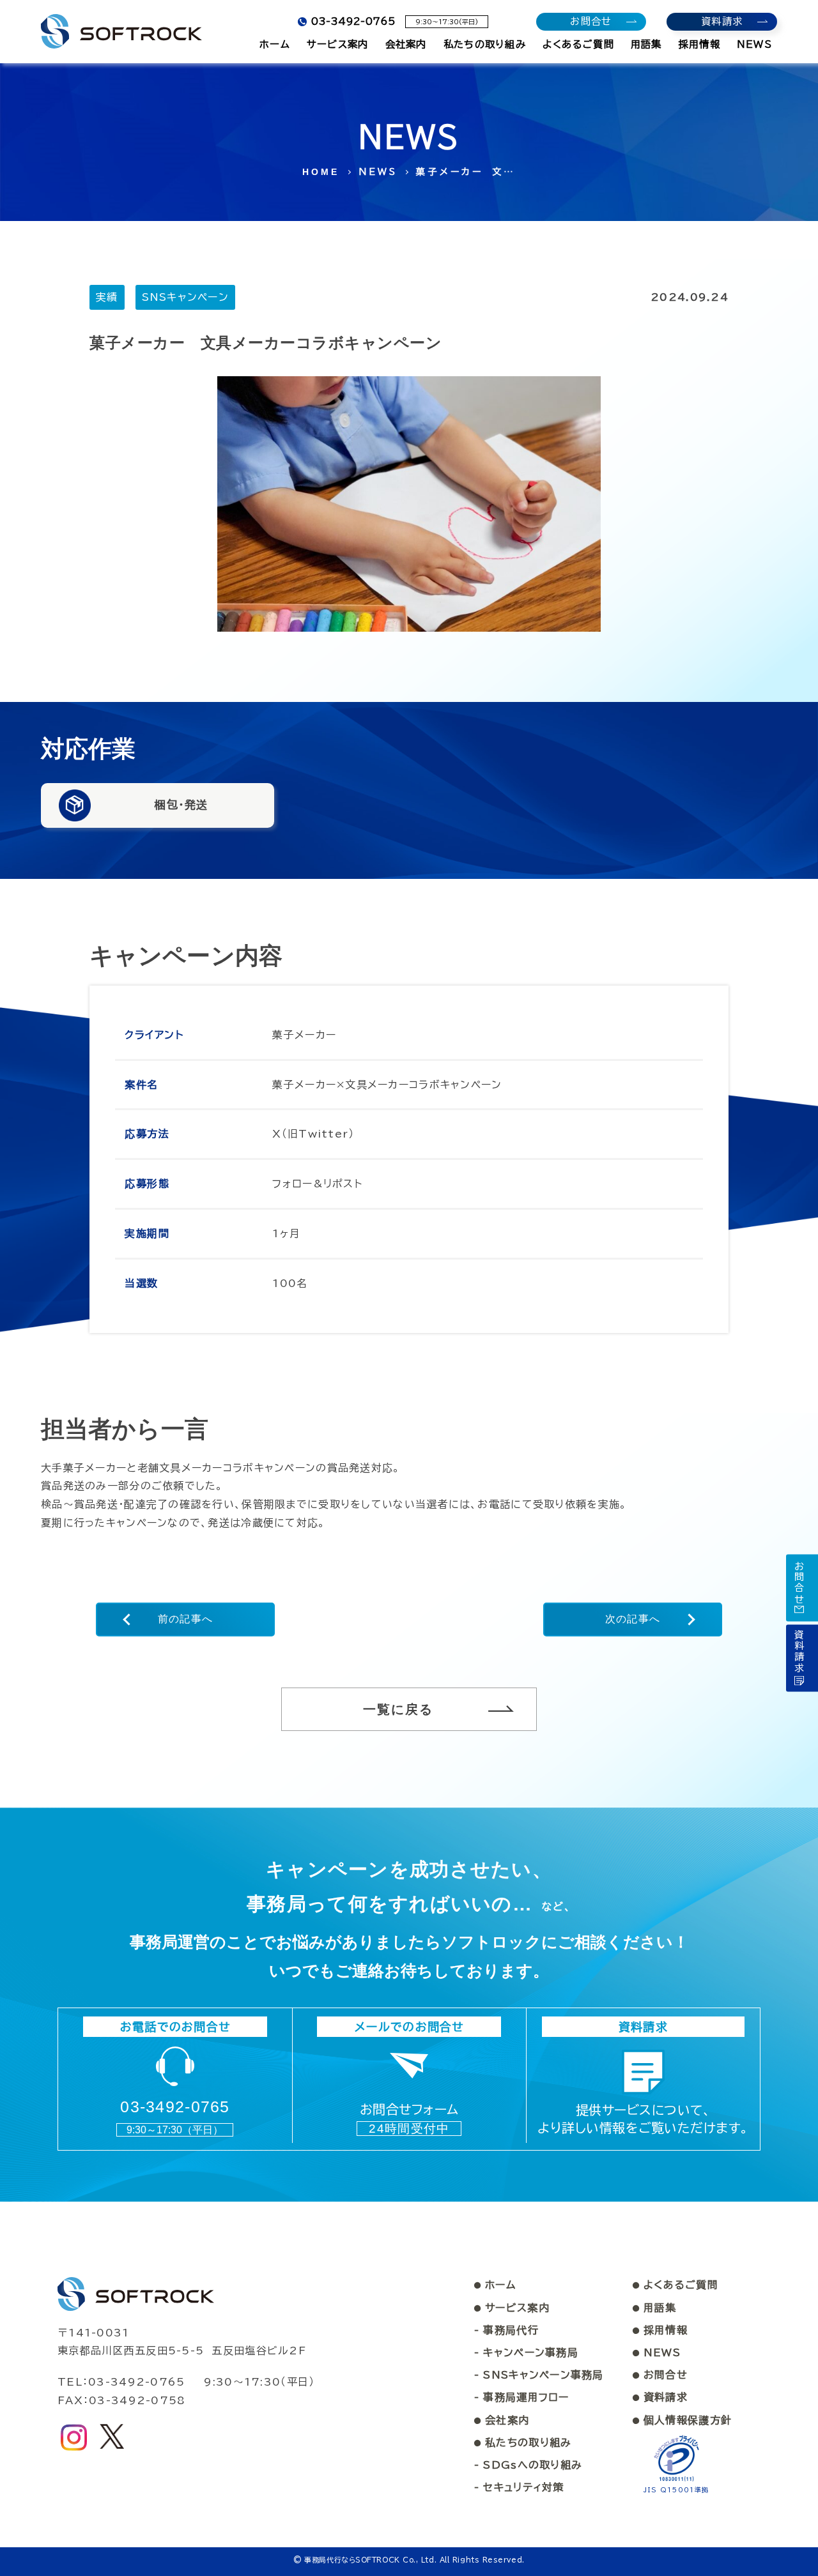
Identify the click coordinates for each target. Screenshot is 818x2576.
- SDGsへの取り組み (528, 2465)
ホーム (495, 2285)
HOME (321, 172)
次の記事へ (633, 1619)
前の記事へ (185, 1619)
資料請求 (660, 2397)
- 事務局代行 (506, 2330)
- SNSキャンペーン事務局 (539, 2375)
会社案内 (502, 2420)
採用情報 (660, 2330)
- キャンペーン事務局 (526, 2352)
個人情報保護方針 (683, 2420)
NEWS (378, 172)
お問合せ (660, 2375)
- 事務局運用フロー (522, 2397)
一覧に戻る (398, 1709)
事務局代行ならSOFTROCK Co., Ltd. (370, 2560)
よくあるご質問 (675, 2285)
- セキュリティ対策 (519, 2487)
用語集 (655, 2308)
